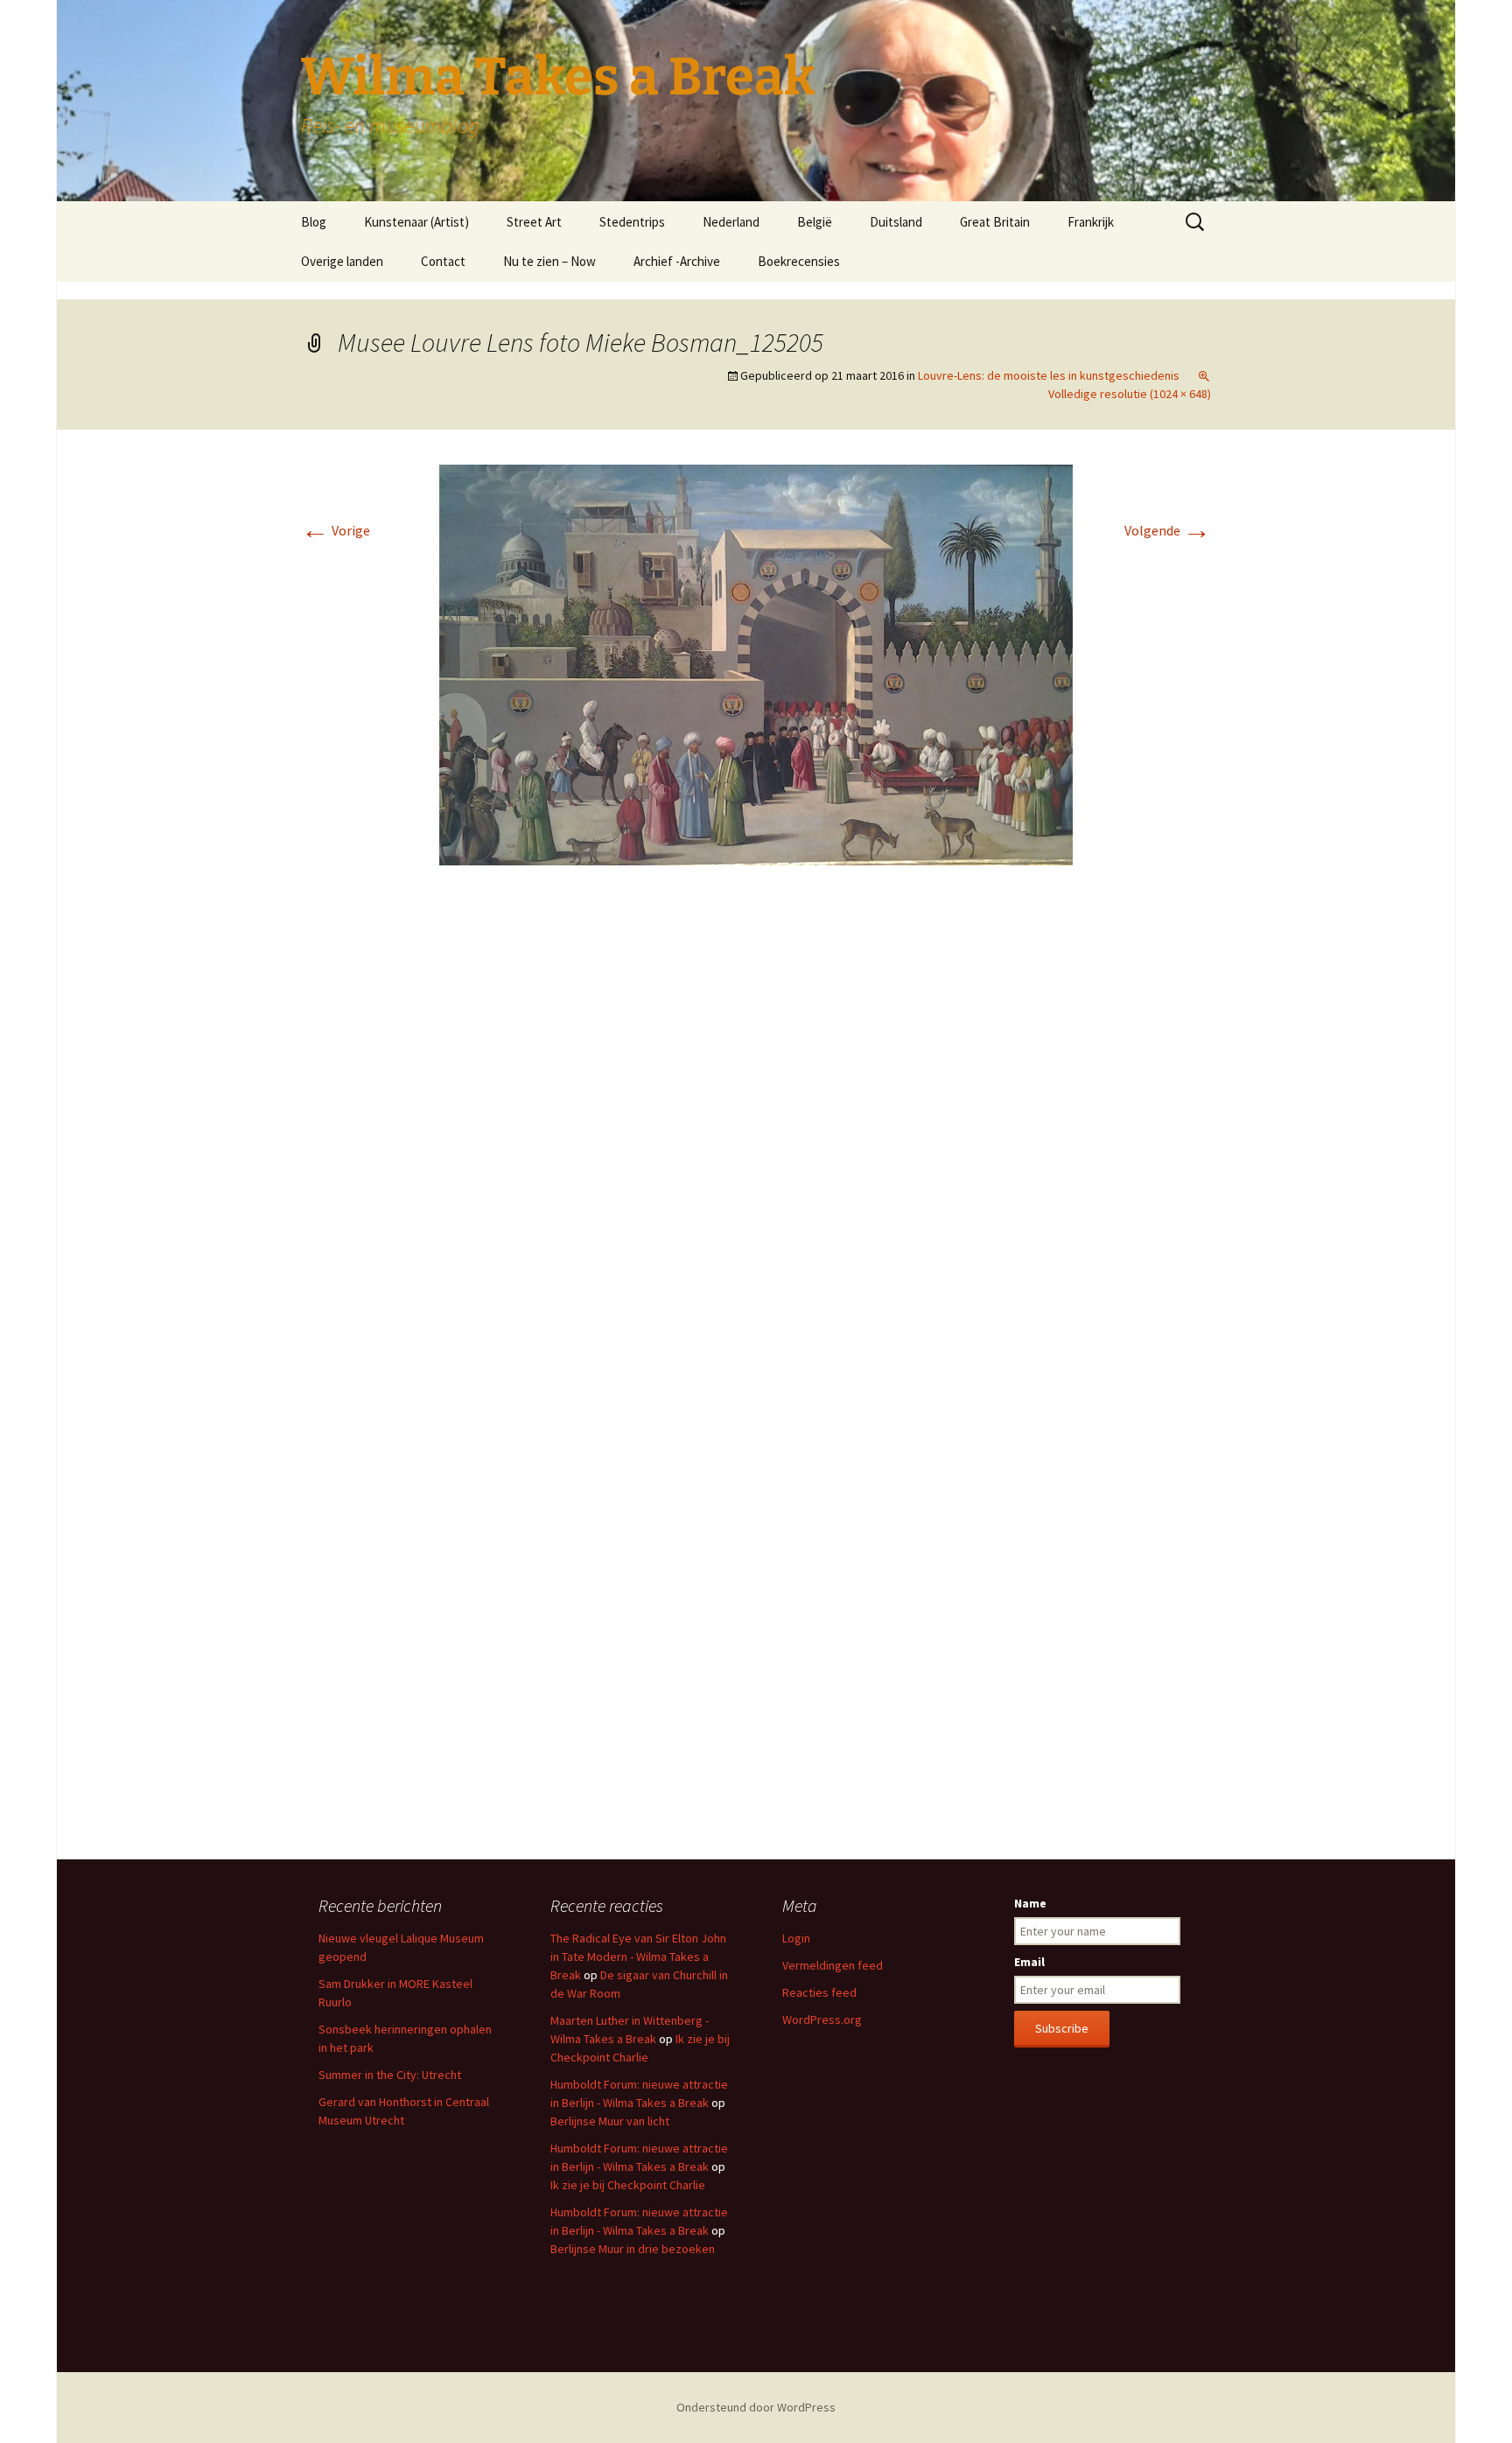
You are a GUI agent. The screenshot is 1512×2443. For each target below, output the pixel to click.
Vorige (336, 530)
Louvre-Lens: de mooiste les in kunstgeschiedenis (1049, 375)
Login (796, 1938)
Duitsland (896, 222)
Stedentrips (632, 222)
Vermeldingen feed (833, 1965)
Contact (443, 261)
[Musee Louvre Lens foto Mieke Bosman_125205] (756, 663)
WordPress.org (822, 2019)
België (815, 222)
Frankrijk (1091, 222)
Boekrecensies (799, 261)
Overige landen (342, 261)
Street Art (534, 222)
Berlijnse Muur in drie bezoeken (633, 2249)
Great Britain (995, 222)
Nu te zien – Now (549, 261)
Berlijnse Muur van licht (610, 2121)
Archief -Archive (677, 261)
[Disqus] (756, 1140)
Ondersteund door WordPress (756, 2407)
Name (1030, 1903)
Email (1029, 1962)
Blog (314, 222)
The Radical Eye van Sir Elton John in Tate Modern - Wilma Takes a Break (638, 1956)
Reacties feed (819, 1992)
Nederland (731, 222)
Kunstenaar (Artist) (416, 222)
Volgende (1168, 530)
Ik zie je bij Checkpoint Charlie (628, 2185)
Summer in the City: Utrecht (390, 2075)
